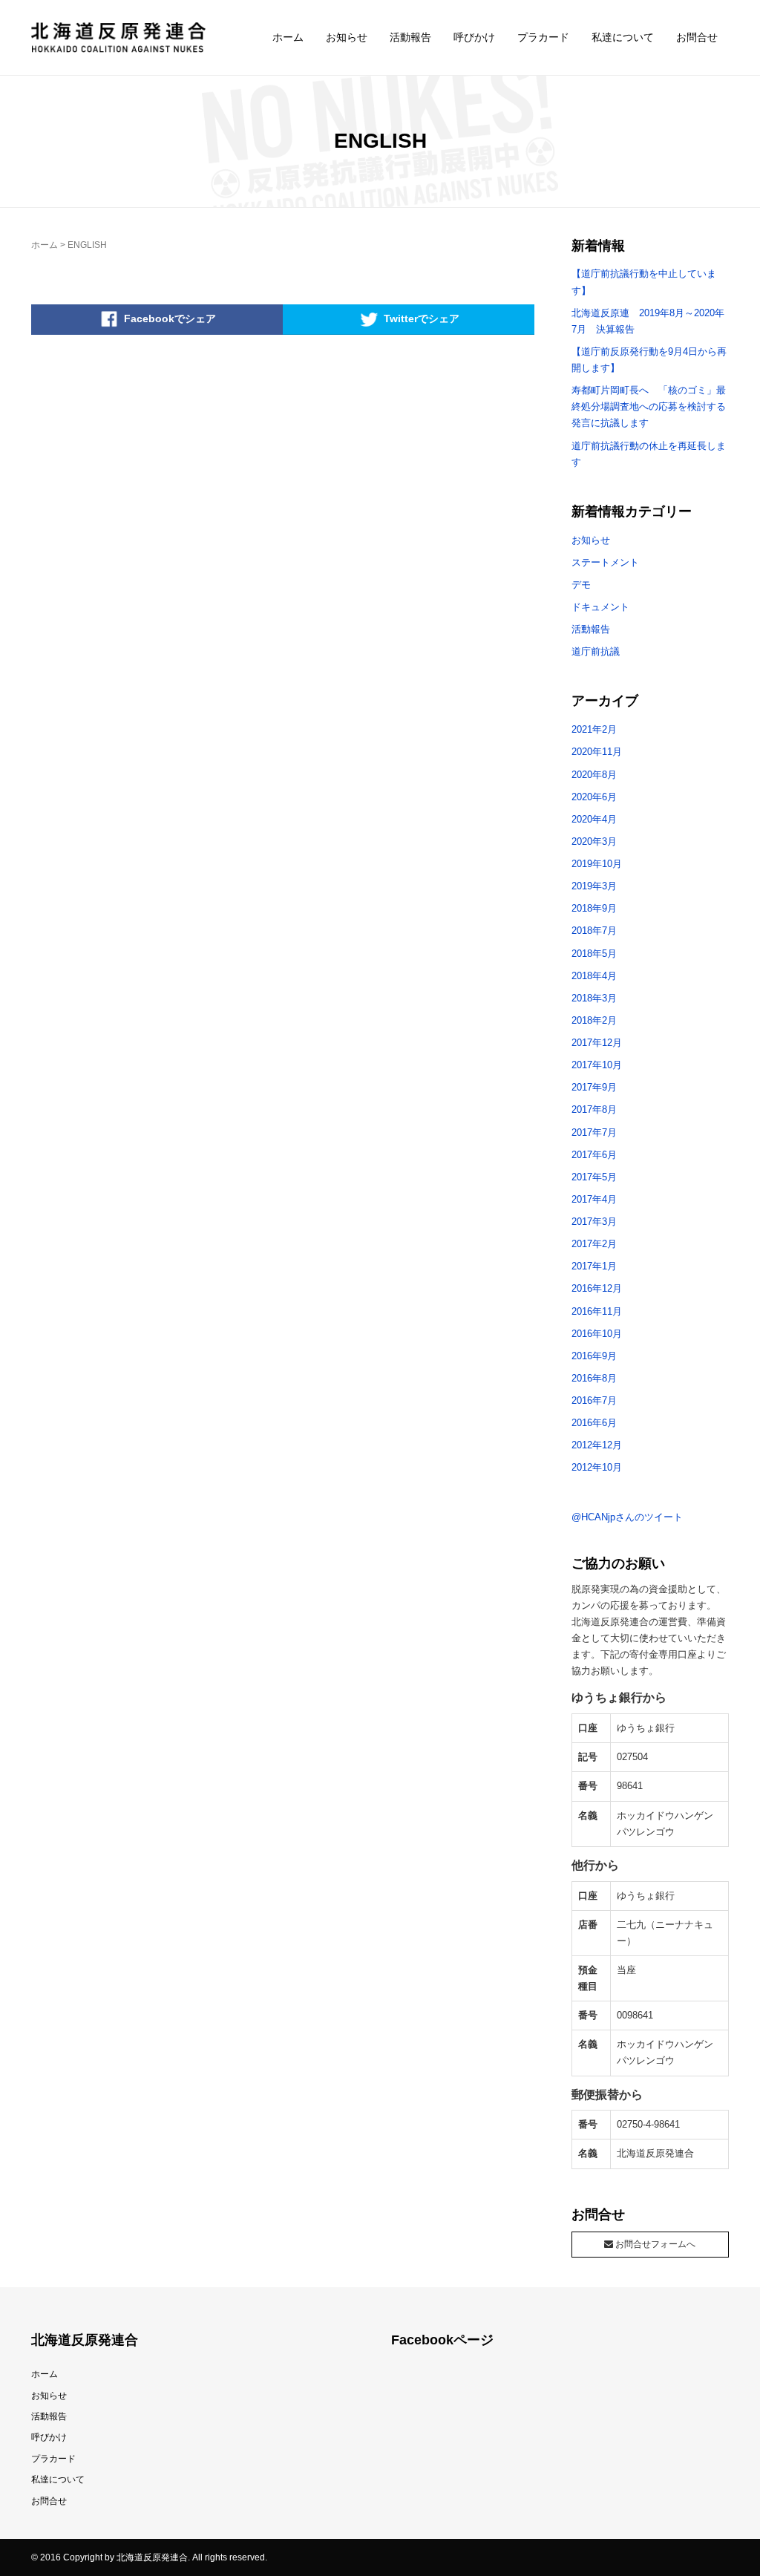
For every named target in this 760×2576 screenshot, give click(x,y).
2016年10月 (597, 1334)
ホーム (288, 37)
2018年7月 (594, 931)
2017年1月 (594, 1266)
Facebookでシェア (170, 318)
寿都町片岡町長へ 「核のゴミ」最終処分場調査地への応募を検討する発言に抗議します (649, 406)
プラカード (543, 37)
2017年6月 (594, 1155)
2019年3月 (594, 886)
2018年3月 (594, 998)
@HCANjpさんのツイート (627, 1517)
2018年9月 (594, 908)
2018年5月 (594, 954)
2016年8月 (594, 1378)
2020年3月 (594, 841)
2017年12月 (597, 1043)
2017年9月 (594, 1087)
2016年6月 (594, 1423)
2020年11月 (597, 752)
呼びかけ (474, 37)
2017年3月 (594, 1222)
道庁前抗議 (596, 651)
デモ (581, 585)
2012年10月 (597, 1467)
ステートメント (605, 562)
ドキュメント (600, 607)
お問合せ (697, 37)
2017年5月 (594, 1177)
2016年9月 (594, 1356)
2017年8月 (594, 1109)
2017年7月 (594, 1132)
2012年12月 (597, 1445)
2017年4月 (594, 1199)
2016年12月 (597, 1288)
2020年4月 (594, 819)
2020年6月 (594, 797)
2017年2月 (594, 1244)
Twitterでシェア (422, 318)
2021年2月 (594, 729)
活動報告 (410, 37)
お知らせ (347, 37)
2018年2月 (594, 1020)
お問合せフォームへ (654, 2244)
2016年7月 (594, 1400)
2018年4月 (594, 976)
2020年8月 (594, 775)
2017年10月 (597, 1065)
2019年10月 (597, 864)
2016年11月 (597, 1311)
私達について (623, 37)
